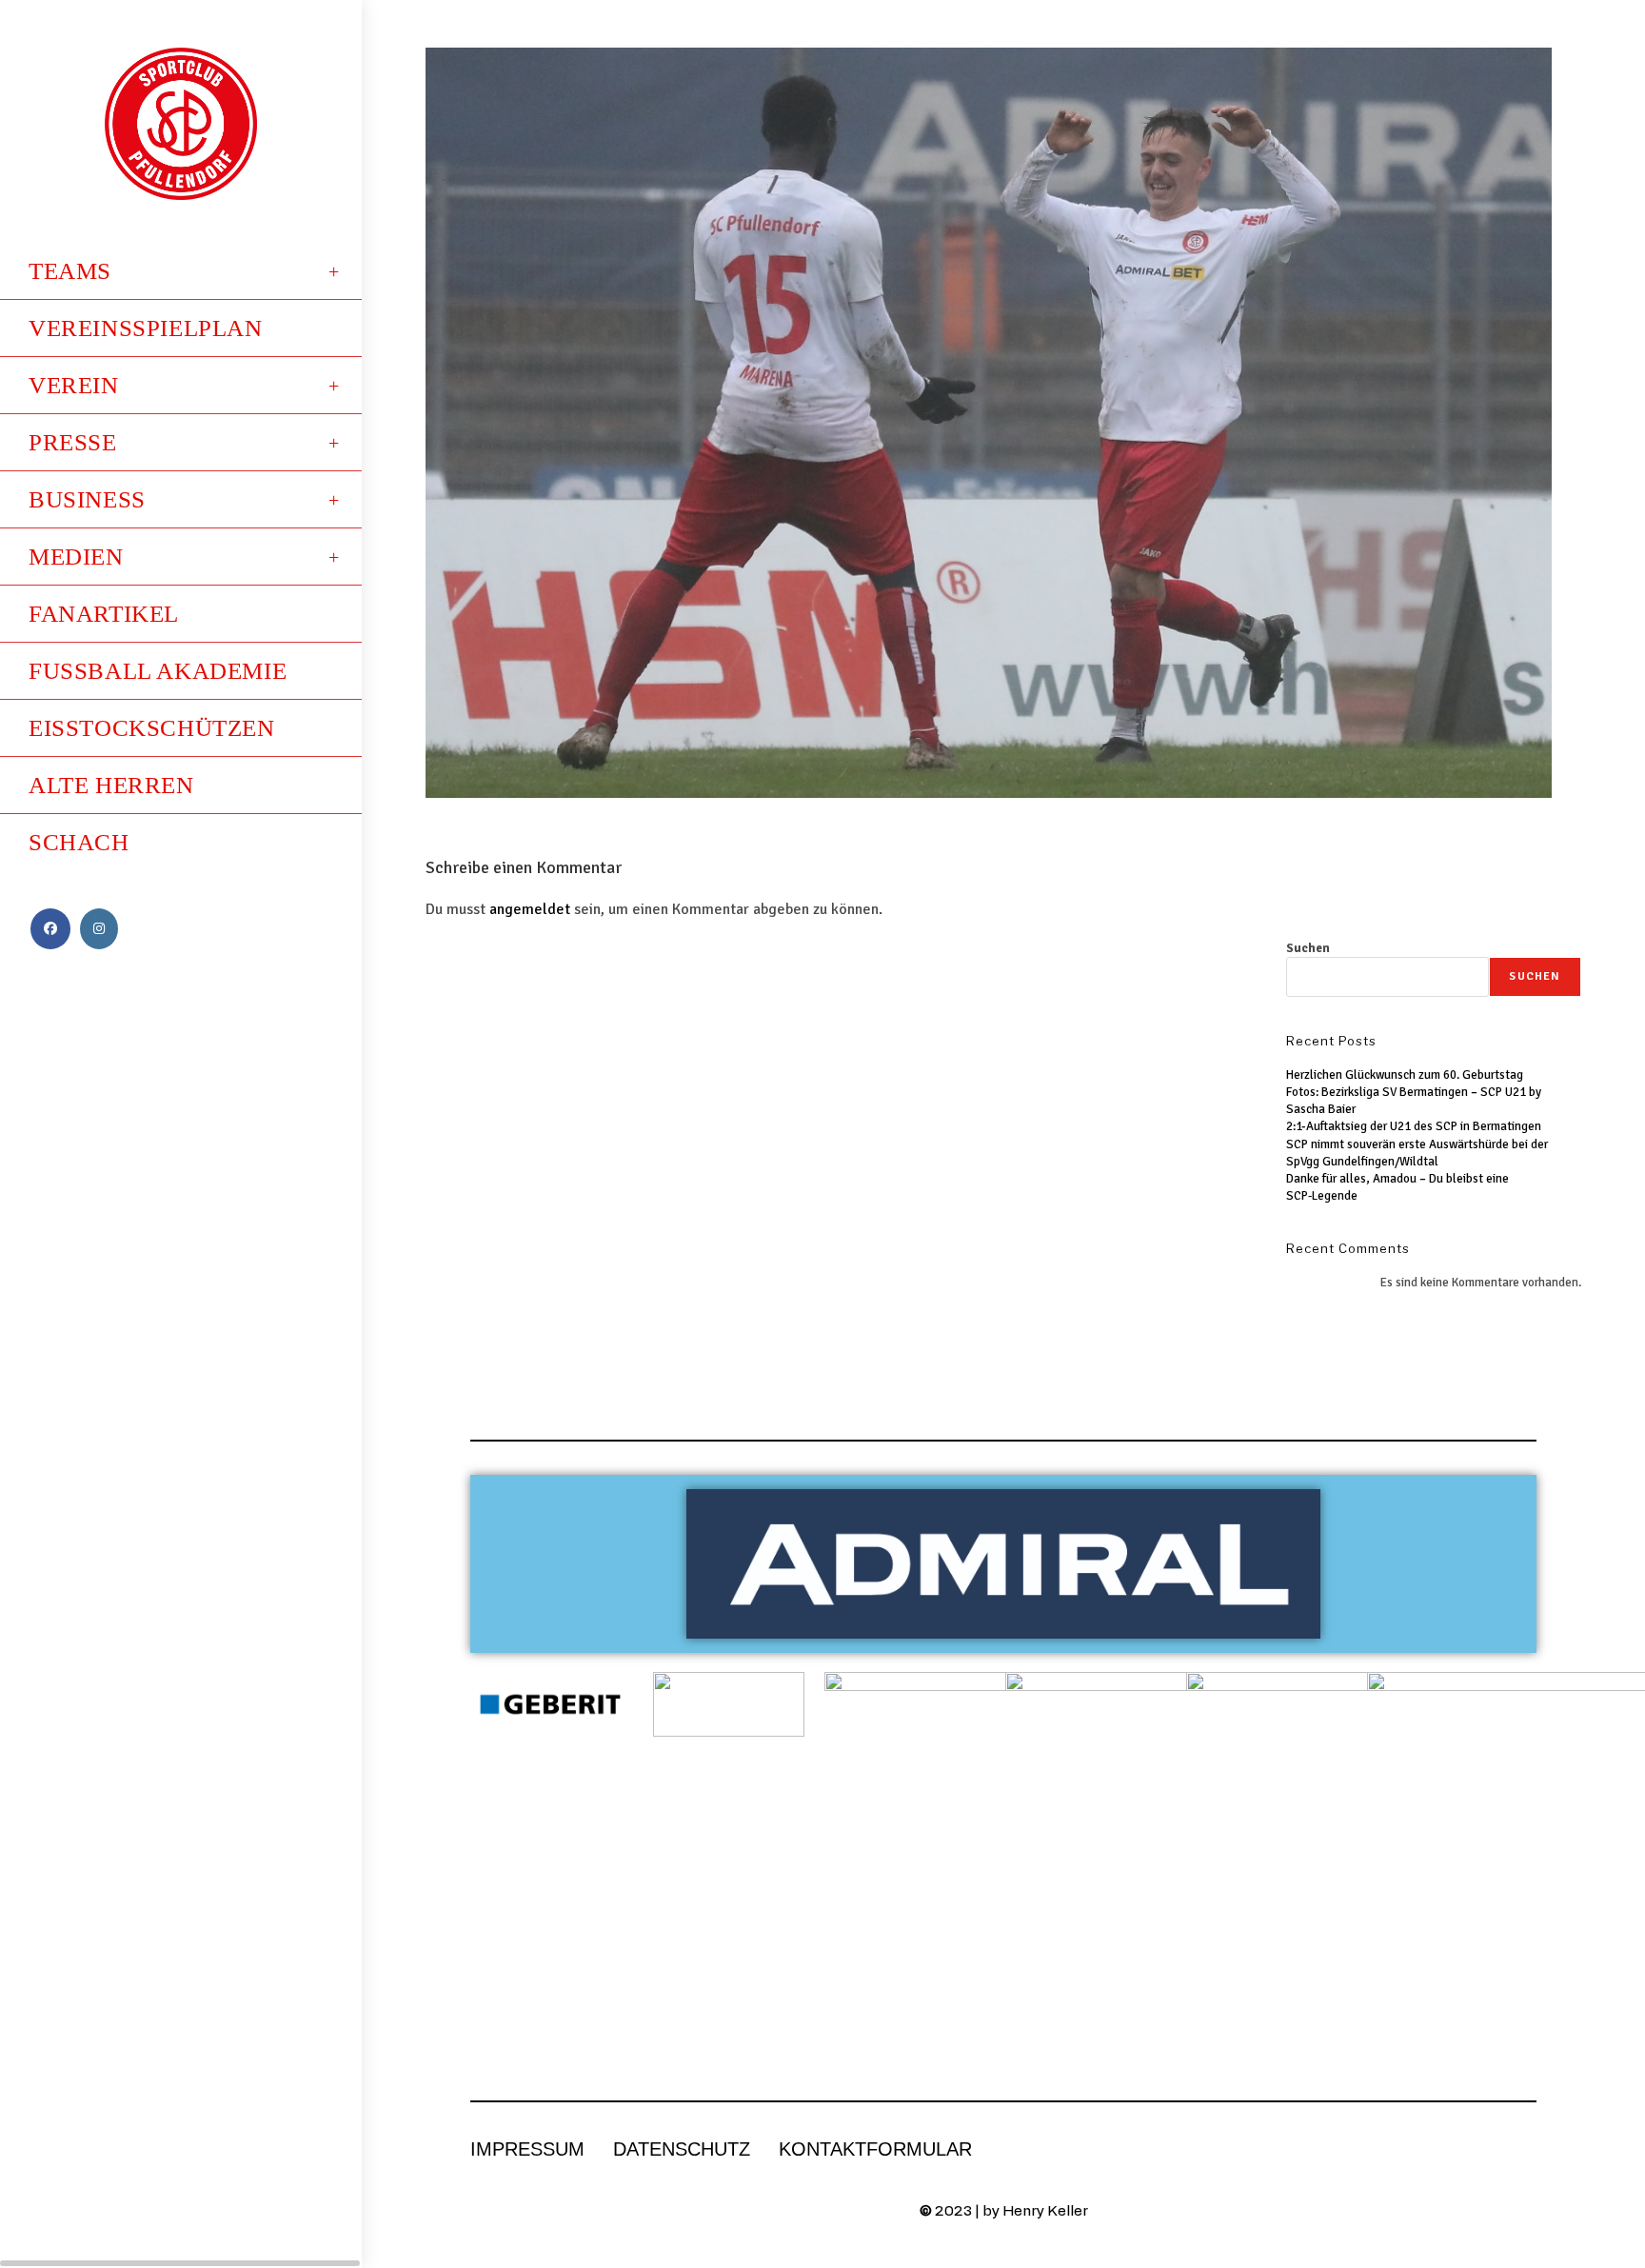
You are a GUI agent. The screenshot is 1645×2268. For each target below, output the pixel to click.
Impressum (527, 2149)
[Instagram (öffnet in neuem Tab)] (99, 929)
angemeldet (530, 909)
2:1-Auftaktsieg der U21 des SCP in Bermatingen (1414, 1126)
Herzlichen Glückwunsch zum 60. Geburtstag (1405, 1075)
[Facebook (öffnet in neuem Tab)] (50, 929)
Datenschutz (682, 2149)
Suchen (1308, 948)
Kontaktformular (875, 2149)
